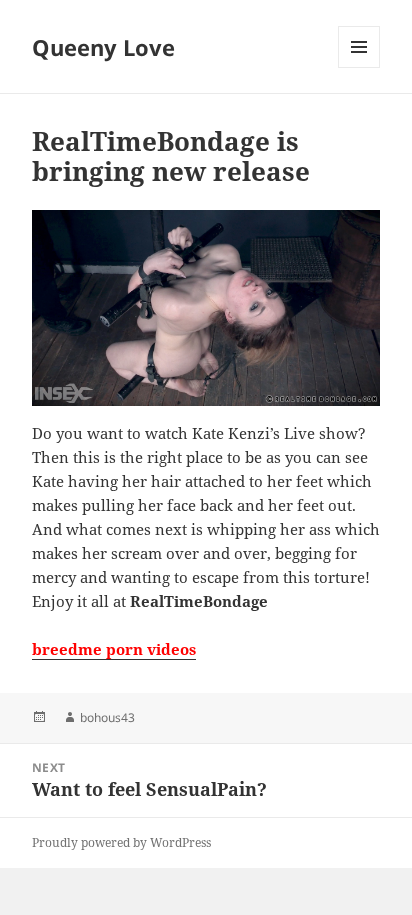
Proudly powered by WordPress (121, 842)
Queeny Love (103, 47)
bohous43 (107, 717)
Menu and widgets (359, 67)
